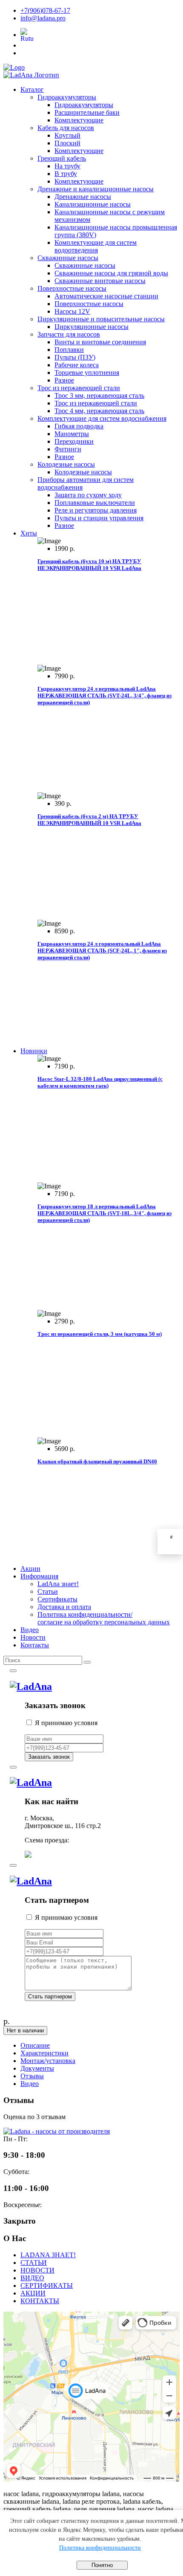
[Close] (13, 1671)
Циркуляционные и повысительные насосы (101, 319)
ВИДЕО (32, 2278)
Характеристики (44, 2053)
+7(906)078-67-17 (45, 10)
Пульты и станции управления (99, 518)
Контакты (35, 1645)
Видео (30, 1630)
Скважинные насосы (68, 258)
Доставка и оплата (64, 1607)
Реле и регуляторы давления (96, 510)
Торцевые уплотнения (87, 373)
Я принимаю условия (102, 1727)
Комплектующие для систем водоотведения (96, 246)
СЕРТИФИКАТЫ (47, 2286)
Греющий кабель (62, 158)
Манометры (72, 434)
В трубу (66, 174)
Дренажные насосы (83, 197)
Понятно (102, 2565)
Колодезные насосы (66, 464)
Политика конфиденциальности (100, 2548)
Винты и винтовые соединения (100, 342)
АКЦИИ (33, 2293)
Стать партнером (50, 1996)
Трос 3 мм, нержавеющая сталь (99, 395)
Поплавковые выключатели (95, 503)
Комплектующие (79, 120)
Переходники (74, 441)
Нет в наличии (25, 2030)
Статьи (48, 1591)
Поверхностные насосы (72, 288)
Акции (30, 1569)
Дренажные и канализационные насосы (96, 189)
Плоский (67, 143)
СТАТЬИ (34, 2263)
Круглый (67, 135)
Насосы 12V (72, 311)
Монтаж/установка (48, 2061)
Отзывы (32, 2076)
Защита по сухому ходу (88, 495)
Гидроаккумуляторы (67, 97)
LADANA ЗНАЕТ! (48, 2255)
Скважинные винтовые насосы (100, 281)
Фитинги (68, 449)
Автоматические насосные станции (106, 296)
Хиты (29, 533)
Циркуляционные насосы (91, 327)
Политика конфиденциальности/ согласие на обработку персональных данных (104, 1618)
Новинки (34, 1051)
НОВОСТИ (37, 2270)
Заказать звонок (49, 1757)
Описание (35, 2045)
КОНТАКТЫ (40, 2301)
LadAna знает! (58, 1584)
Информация (39, 1576)
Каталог (32, 89)
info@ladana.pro (43, 18)
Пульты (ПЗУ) (75, 357)
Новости (33, 1637)
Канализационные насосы (93, 204)
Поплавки (69, 350)
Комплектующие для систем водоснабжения (102, 418)
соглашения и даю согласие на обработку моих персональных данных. (102, 1727)
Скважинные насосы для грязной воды (111, 273)
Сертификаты (57, 1599)
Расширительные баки (87, 112)
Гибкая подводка (79, 426)
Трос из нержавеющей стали (79, 388)
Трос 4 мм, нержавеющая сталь (99, 411)
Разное (64, 380)
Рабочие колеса (77, 365)
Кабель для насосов (66, 128)
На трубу (67, 166)
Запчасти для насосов (69, 334)
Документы (37, 2068)
